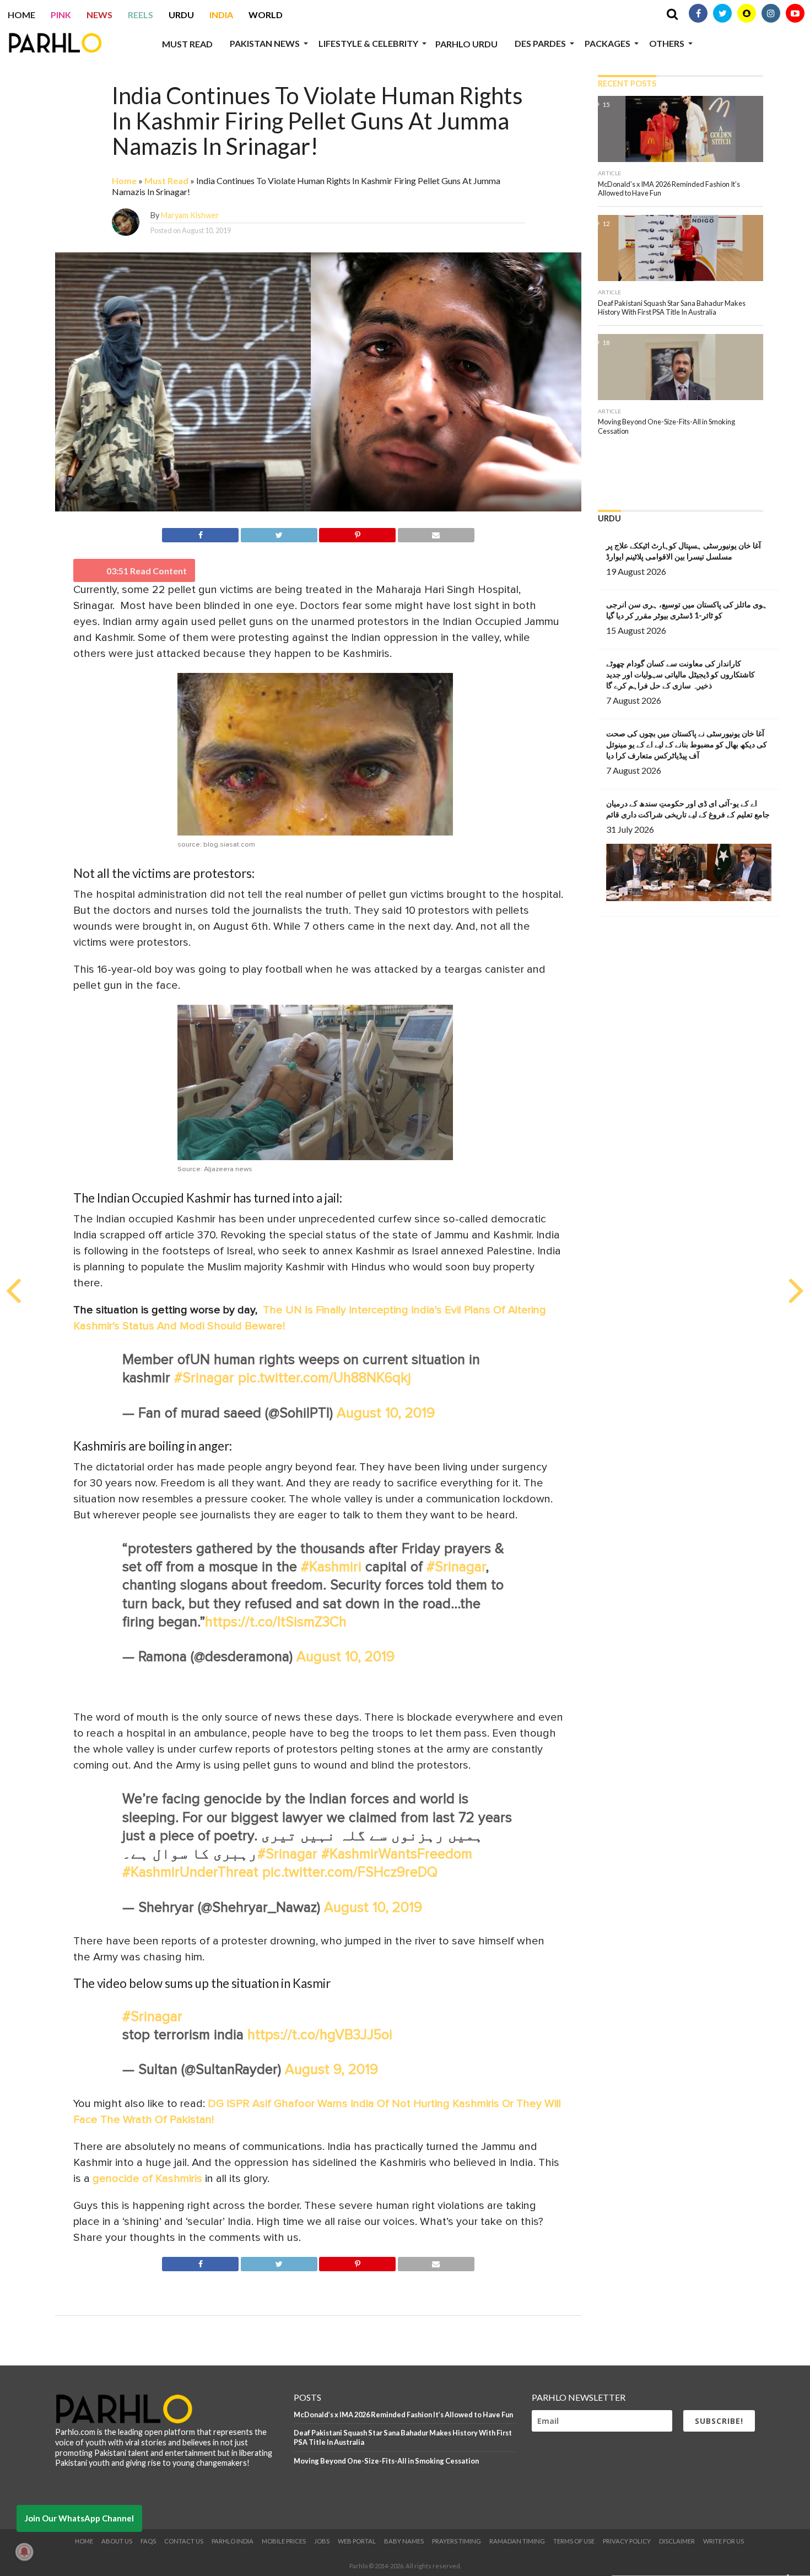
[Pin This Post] (358, 533)
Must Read (187, 44)
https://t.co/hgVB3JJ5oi (320, 2035)
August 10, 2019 (386, 1413)
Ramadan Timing (517, 2541)
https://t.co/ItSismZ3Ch (276, 1622)
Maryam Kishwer (190, 215)
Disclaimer (677, 2541)
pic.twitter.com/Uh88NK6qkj (325, 1378)
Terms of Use (574, 2541)
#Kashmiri (331, 1567)
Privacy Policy (627, 2541)
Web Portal (357, 2541)
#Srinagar (204, 1378)
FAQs (148, 2541)
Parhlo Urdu (466, 44)
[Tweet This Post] (279, 533)
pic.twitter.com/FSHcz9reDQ (350, 1872)
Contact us (184, 2541)
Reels (141, 15)
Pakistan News (265, 43)
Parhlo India (233, 2541)
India (221, 15)
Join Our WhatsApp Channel (79, 2518)
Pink (61, 15)
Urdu (181, 15)
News (99, 15)
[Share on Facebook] (200, 533)
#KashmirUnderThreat (190, 1872)
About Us (117, 2541)
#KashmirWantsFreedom (397, 1854)
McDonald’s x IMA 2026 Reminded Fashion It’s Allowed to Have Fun (403, 2415)
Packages (607, 43)
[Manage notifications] (24, 2552)
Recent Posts (627, 83)
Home (21, 15)
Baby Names (404, 2541)
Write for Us (723, 2541)
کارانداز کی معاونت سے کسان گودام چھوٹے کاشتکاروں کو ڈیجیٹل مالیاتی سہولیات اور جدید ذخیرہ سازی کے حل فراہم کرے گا (681, 674)
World (266, 15)
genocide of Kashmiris (147, 2179)
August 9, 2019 (331, 2070)
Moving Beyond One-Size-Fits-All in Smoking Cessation (386, 2461)
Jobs (322, 2541)
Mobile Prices (284, 2541)
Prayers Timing (457, 2541)
